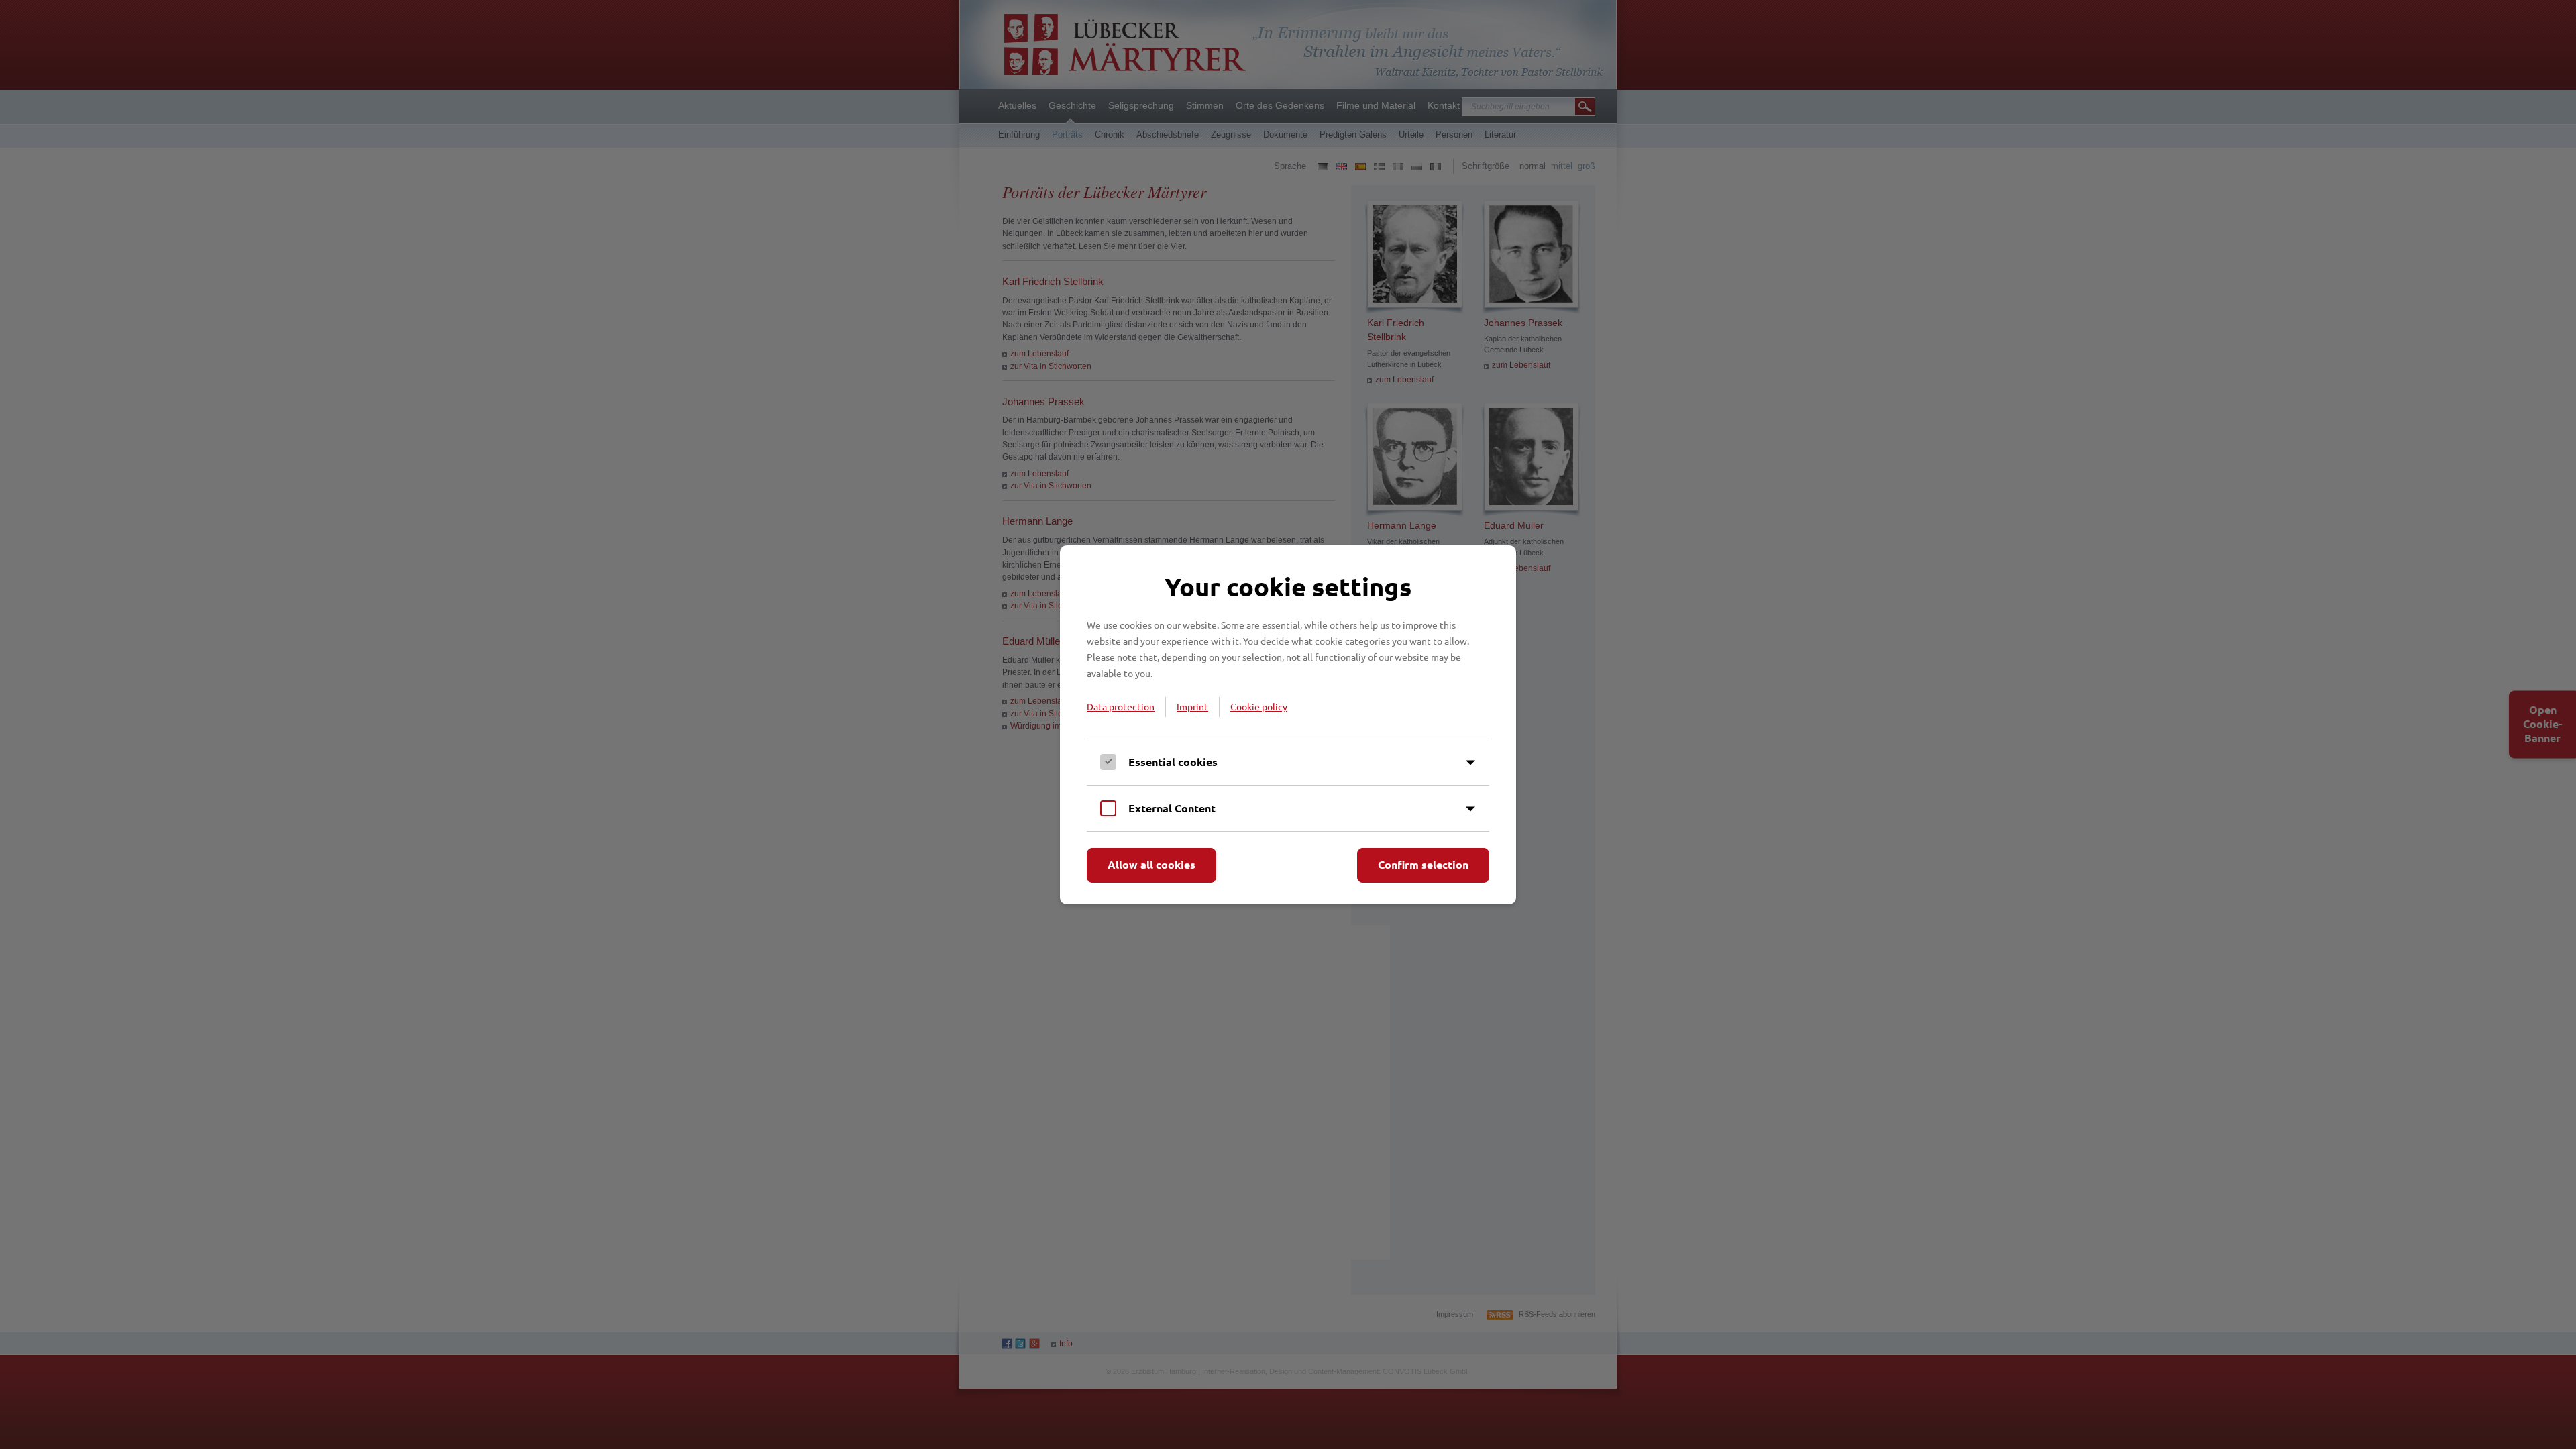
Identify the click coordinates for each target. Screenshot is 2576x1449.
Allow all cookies (1151, 864)
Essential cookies (1173, 762)
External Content (1172, 808)
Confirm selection (1423, 864)
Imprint (1192, 706)
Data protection (1121, 706)
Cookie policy (1259, 706)
